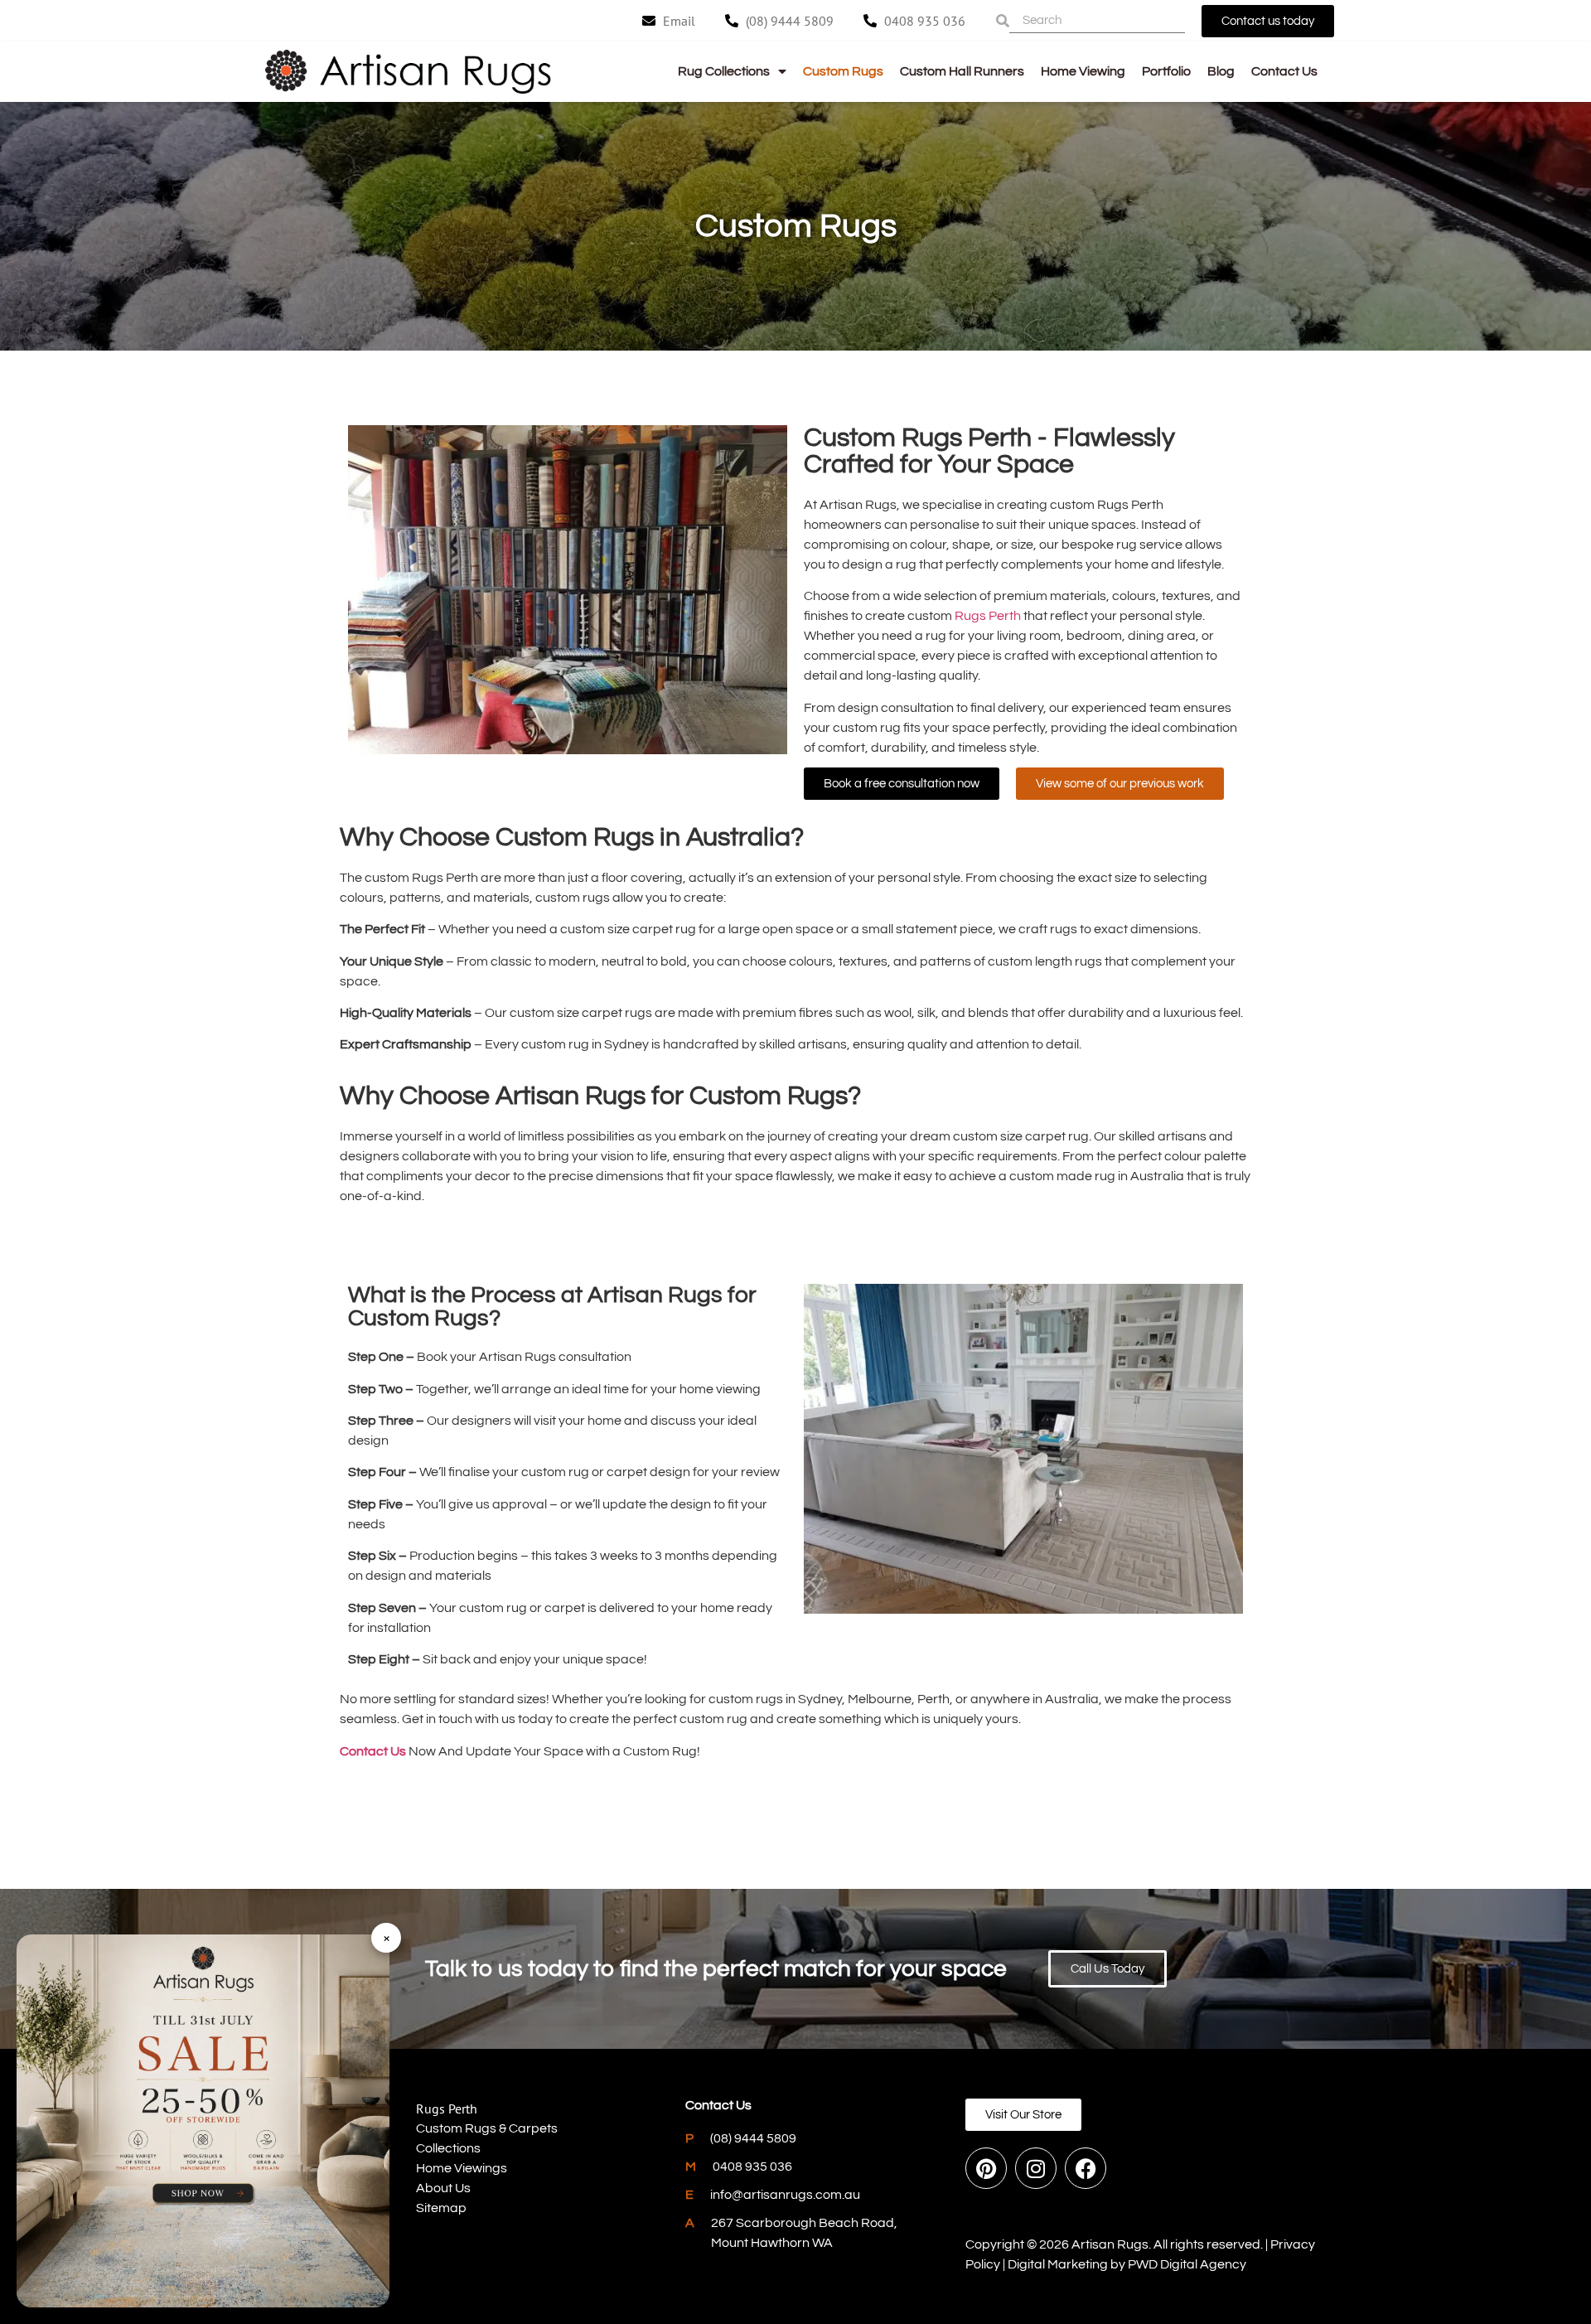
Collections (448, 2148)
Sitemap (441, 2208)
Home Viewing (1083, 71)
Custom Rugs (843, 71)
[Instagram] (1036, 2168)
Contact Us (1284, 71)
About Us (443, 2188)
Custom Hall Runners (962, 71)
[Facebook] (1086, 2168)
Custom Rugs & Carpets (487, 2128)
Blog (1221, 71)
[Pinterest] (986, 2168)
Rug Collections (724, 71)
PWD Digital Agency (1187, 2264)
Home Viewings (462, 2168)
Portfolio (1166, 71)
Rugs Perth (988, 616)
